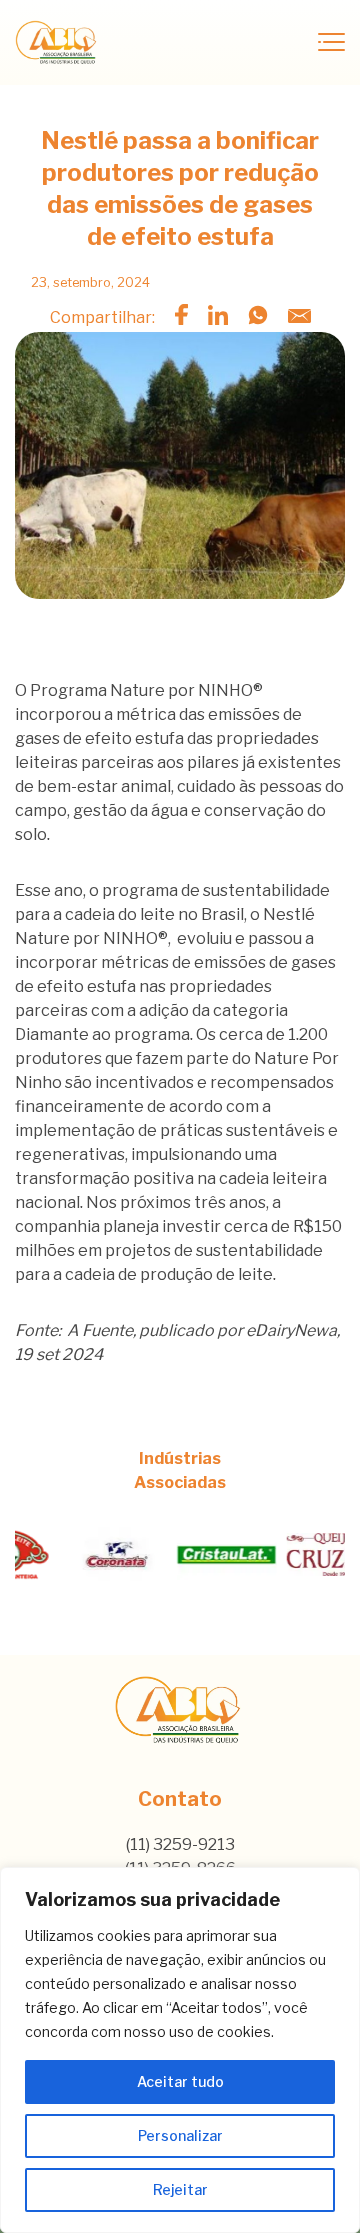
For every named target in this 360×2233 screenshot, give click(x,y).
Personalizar (180, 2135)
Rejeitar (180, 2189)
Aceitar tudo (180, 2081)
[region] (180, 2050)
